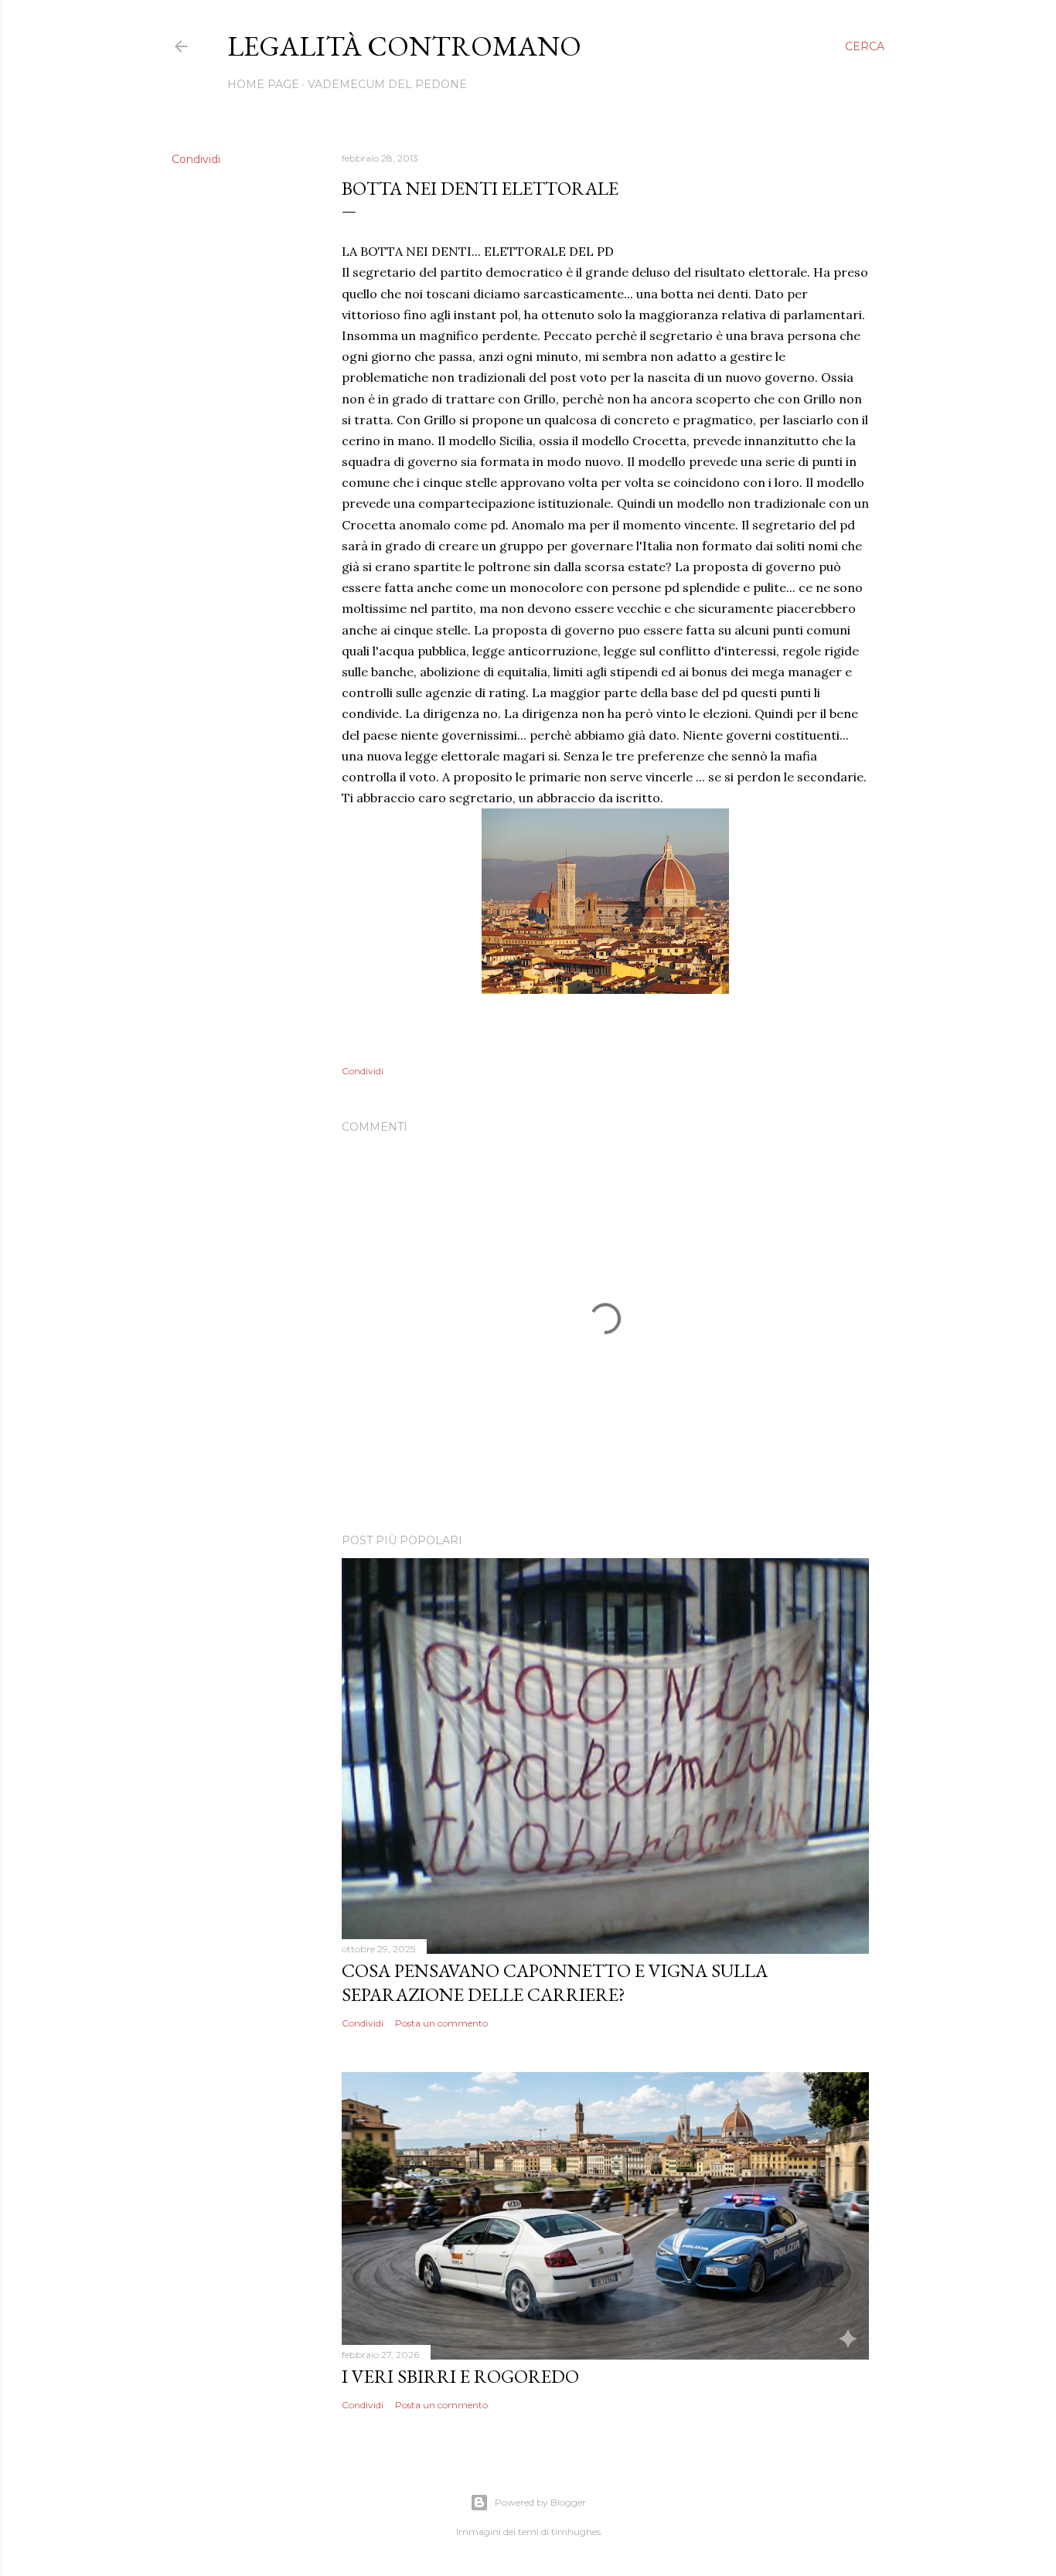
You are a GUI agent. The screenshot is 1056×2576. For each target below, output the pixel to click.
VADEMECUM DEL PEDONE (387, 84)
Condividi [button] (196, 159)
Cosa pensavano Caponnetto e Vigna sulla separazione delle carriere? (555, 1982)
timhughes (576, 2532)
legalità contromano (404, 46)
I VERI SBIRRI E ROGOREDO (460, 2376)
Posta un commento (441, 2023)
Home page (263, 84)
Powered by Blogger (540, 2502)
